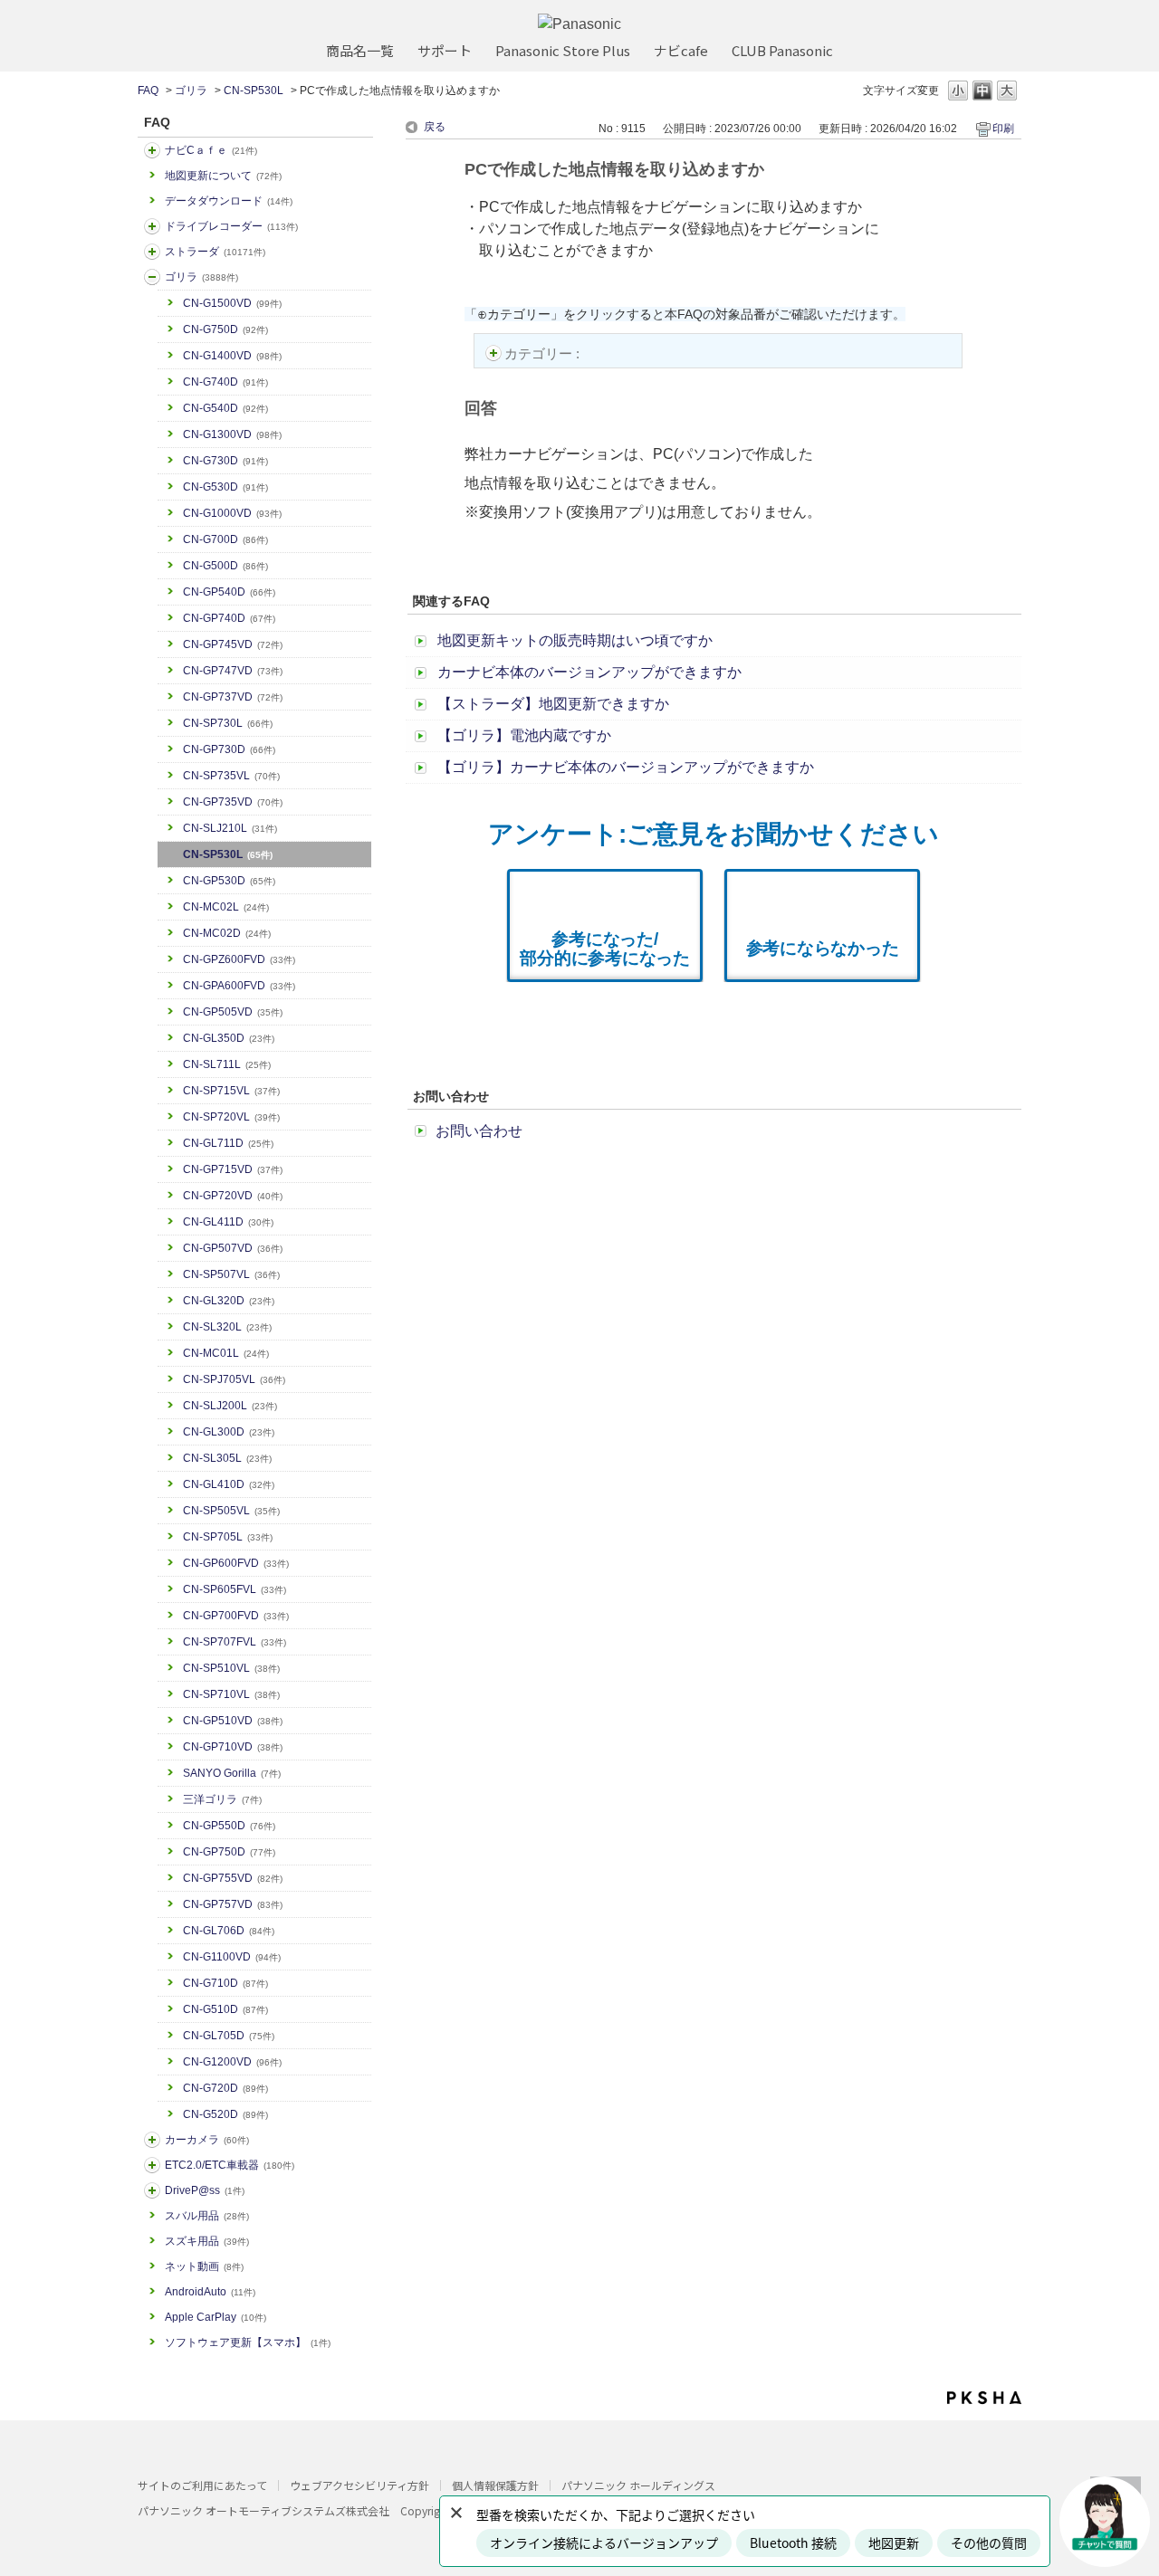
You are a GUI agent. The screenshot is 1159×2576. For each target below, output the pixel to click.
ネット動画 (204, 2266)
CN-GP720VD (233, 1196)
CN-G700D (225, 539)
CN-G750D (225, 329)
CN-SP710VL (231, 1694)
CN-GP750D (229, 1852)
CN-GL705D (229, 2036)
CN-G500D (225, 566)
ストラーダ (215, 252)
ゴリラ (191, 91)
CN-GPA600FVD (239, 986)
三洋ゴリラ (222, 1799)
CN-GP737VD (233, 697)
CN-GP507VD (233, 1248)
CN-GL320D (229, 1301)
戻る (435, 127)
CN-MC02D (227, 933)
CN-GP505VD (233, 1012)
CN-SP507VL (231, 1274)
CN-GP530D (229, 881)
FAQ (148, 91)
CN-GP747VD (233, 671)
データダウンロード (229, 201)
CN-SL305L (227, 1458)
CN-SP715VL (231, 1091)
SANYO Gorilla (232, 1773)
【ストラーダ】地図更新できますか (553, 704)
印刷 (1003, 129)
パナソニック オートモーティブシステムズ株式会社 (263, 2510)
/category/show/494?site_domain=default (152, 2140)
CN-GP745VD (233, 644)
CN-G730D (225, 461)
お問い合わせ (479, 1131)
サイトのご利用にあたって (202, 2485)
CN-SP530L (254, 91)
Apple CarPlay (216, 2317)
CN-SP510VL (231, 1668)
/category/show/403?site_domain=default (152, 2190)
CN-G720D (225, 2088)
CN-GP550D (229, 1826)
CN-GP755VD (233, 1878)
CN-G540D (225, 408)
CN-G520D (225, 2114)
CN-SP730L (228, 723)
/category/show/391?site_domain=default (152, 252)
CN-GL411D (228, 1222)
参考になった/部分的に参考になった (605, 949)
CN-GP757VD (233, 1904)
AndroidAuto (210, 2292)
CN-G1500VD (232, 303)
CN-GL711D (228, 1143)
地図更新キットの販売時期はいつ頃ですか (575, 640)
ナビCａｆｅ (211, 150)
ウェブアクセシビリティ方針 (359, 2485)
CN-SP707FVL (235, 1642)
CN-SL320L (227, 1327)
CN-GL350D (229, 1038)
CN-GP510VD (233, 1721)
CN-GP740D (229, 618)
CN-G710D (225, 1983)
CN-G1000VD (232, 513)
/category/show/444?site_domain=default (152, 2165)
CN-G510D (225, 2009)
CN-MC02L (226, 907)
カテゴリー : (544, 353)
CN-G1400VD (232, 356)
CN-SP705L (228, 1537)
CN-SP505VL (231, 1511)
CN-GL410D (229, 1484)
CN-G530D (225, 487)
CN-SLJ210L (230, 828)
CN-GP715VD (233, 1169)
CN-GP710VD (233, 1747)
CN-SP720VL (231, 1117)
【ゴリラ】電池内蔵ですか (524, 735)
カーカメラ (207, 2140)
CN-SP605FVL (235, 1589)
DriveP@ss (205, 2190)
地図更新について (223, 176)
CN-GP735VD (233, 802)
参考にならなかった (823, 948)
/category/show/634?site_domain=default (152, 226)
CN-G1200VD (232, 2062)
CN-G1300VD (232, 434)
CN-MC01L (226, 1353)
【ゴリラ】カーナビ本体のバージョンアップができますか (626, 767)
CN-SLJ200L (230, 1406)
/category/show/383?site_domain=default (152, 277)
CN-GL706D (229, 1931)
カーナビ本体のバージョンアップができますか (589, 672)
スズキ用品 (207, 2241)
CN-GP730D (229, 749)
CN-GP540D (229, 592)
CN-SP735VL (231, 776)
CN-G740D (225, 382)
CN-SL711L (227, 1064)
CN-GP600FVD (236, 1563)
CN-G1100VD (232, 1957)
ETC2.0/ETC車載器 (230, 2165)
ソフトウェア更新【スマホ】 (248, 2342)
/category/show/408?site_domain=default (152, 150)
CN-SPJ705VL (234, 1379)
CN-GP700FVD (236, 1616)
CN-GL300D (229, 1432)
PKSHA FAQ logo (984, 2398)
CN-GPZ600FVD (239, 959)
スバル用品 (207, 2216)
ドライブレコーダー (231, 226)
